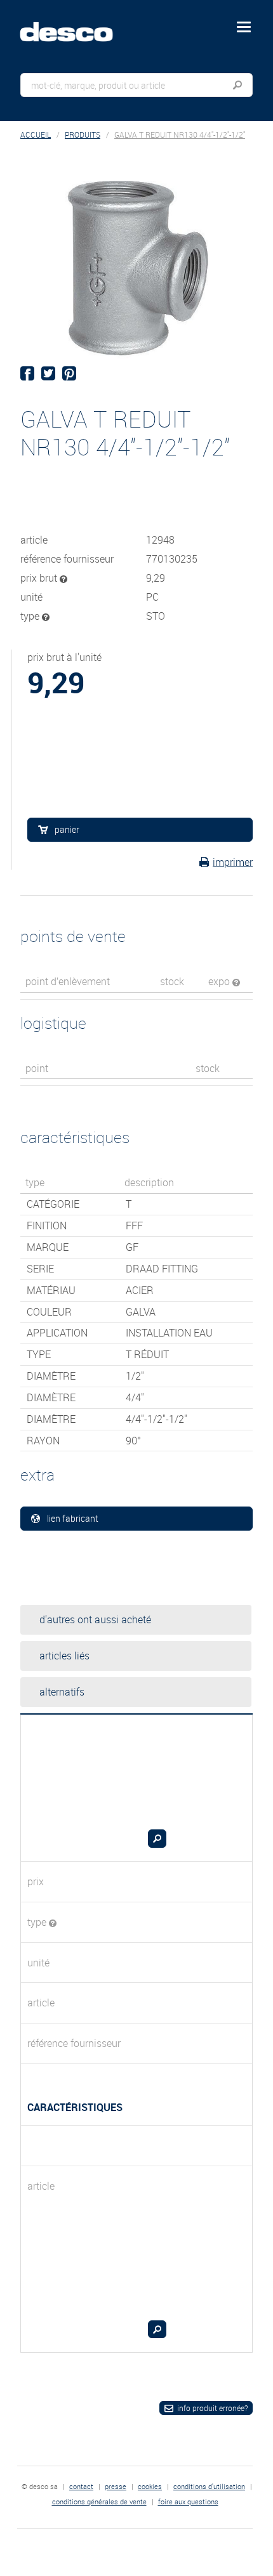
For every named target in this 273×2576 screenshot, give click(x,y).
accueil (36, 135)
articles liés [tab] (64, 1656)
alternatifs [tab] (62, 1692)
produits (83, 135)
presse (116, 2486)
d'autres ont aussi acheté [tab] (95, 1619)
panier (67, 829)
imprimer (233, 862)
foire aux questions (188, 2501)
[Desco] (76, 25)
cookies (150, 2486)
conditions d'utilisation (209, 2486)
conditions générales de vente (99, 2501)
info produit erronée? (212, 2408)
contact (81, 2486)
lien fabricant (73, 1518)
